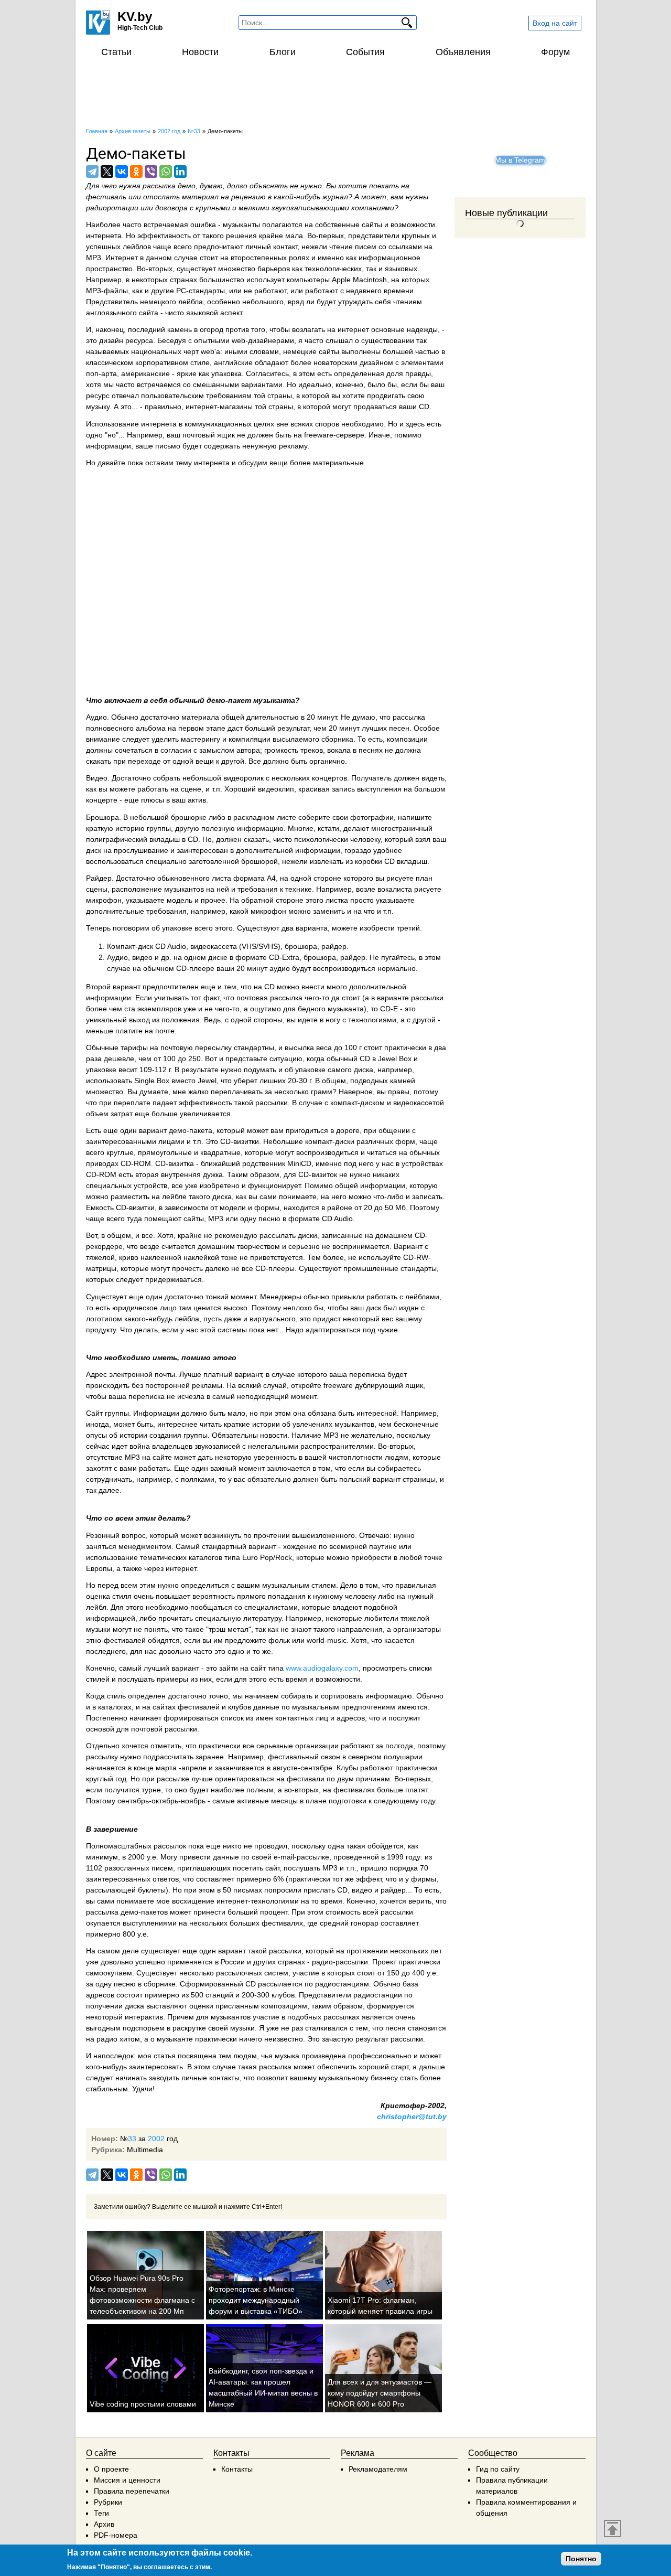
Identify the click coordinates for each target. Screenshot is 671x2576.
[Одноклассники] (136, 172)
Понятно (581, 2559)
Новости (200, 52)
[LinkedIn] (180, 172)
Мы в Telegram (520, 160)
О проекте (111, 2469)
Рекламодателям (378, 2469)
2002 (156, 2139)
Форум (555, 52)
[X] (107, 172)
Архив (104, 2524)
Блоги (283, 52)
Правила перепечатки (132, 2491)
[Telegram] (92, 172)
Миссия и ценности (127, 2480)
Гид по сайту (498, 2469)
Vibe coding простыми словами (143, 2404)
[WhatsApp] (166, 172)
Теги (101, 2513)
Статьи (116, 52)
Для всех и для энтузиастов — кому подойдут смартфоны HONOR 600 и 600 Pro (380, 2393)
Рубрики (108, 2502)
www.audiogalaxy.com (322, 1668)
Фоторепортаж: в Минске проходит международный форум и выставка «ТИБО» (256, 2300)
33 (132, 2139)
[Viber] (151, 172)
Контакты (237, 2469)
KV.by (135, 17)
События (365, 52)
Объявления (463, 52)
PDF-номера (116, 2535)
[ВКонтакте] (122, 172)
